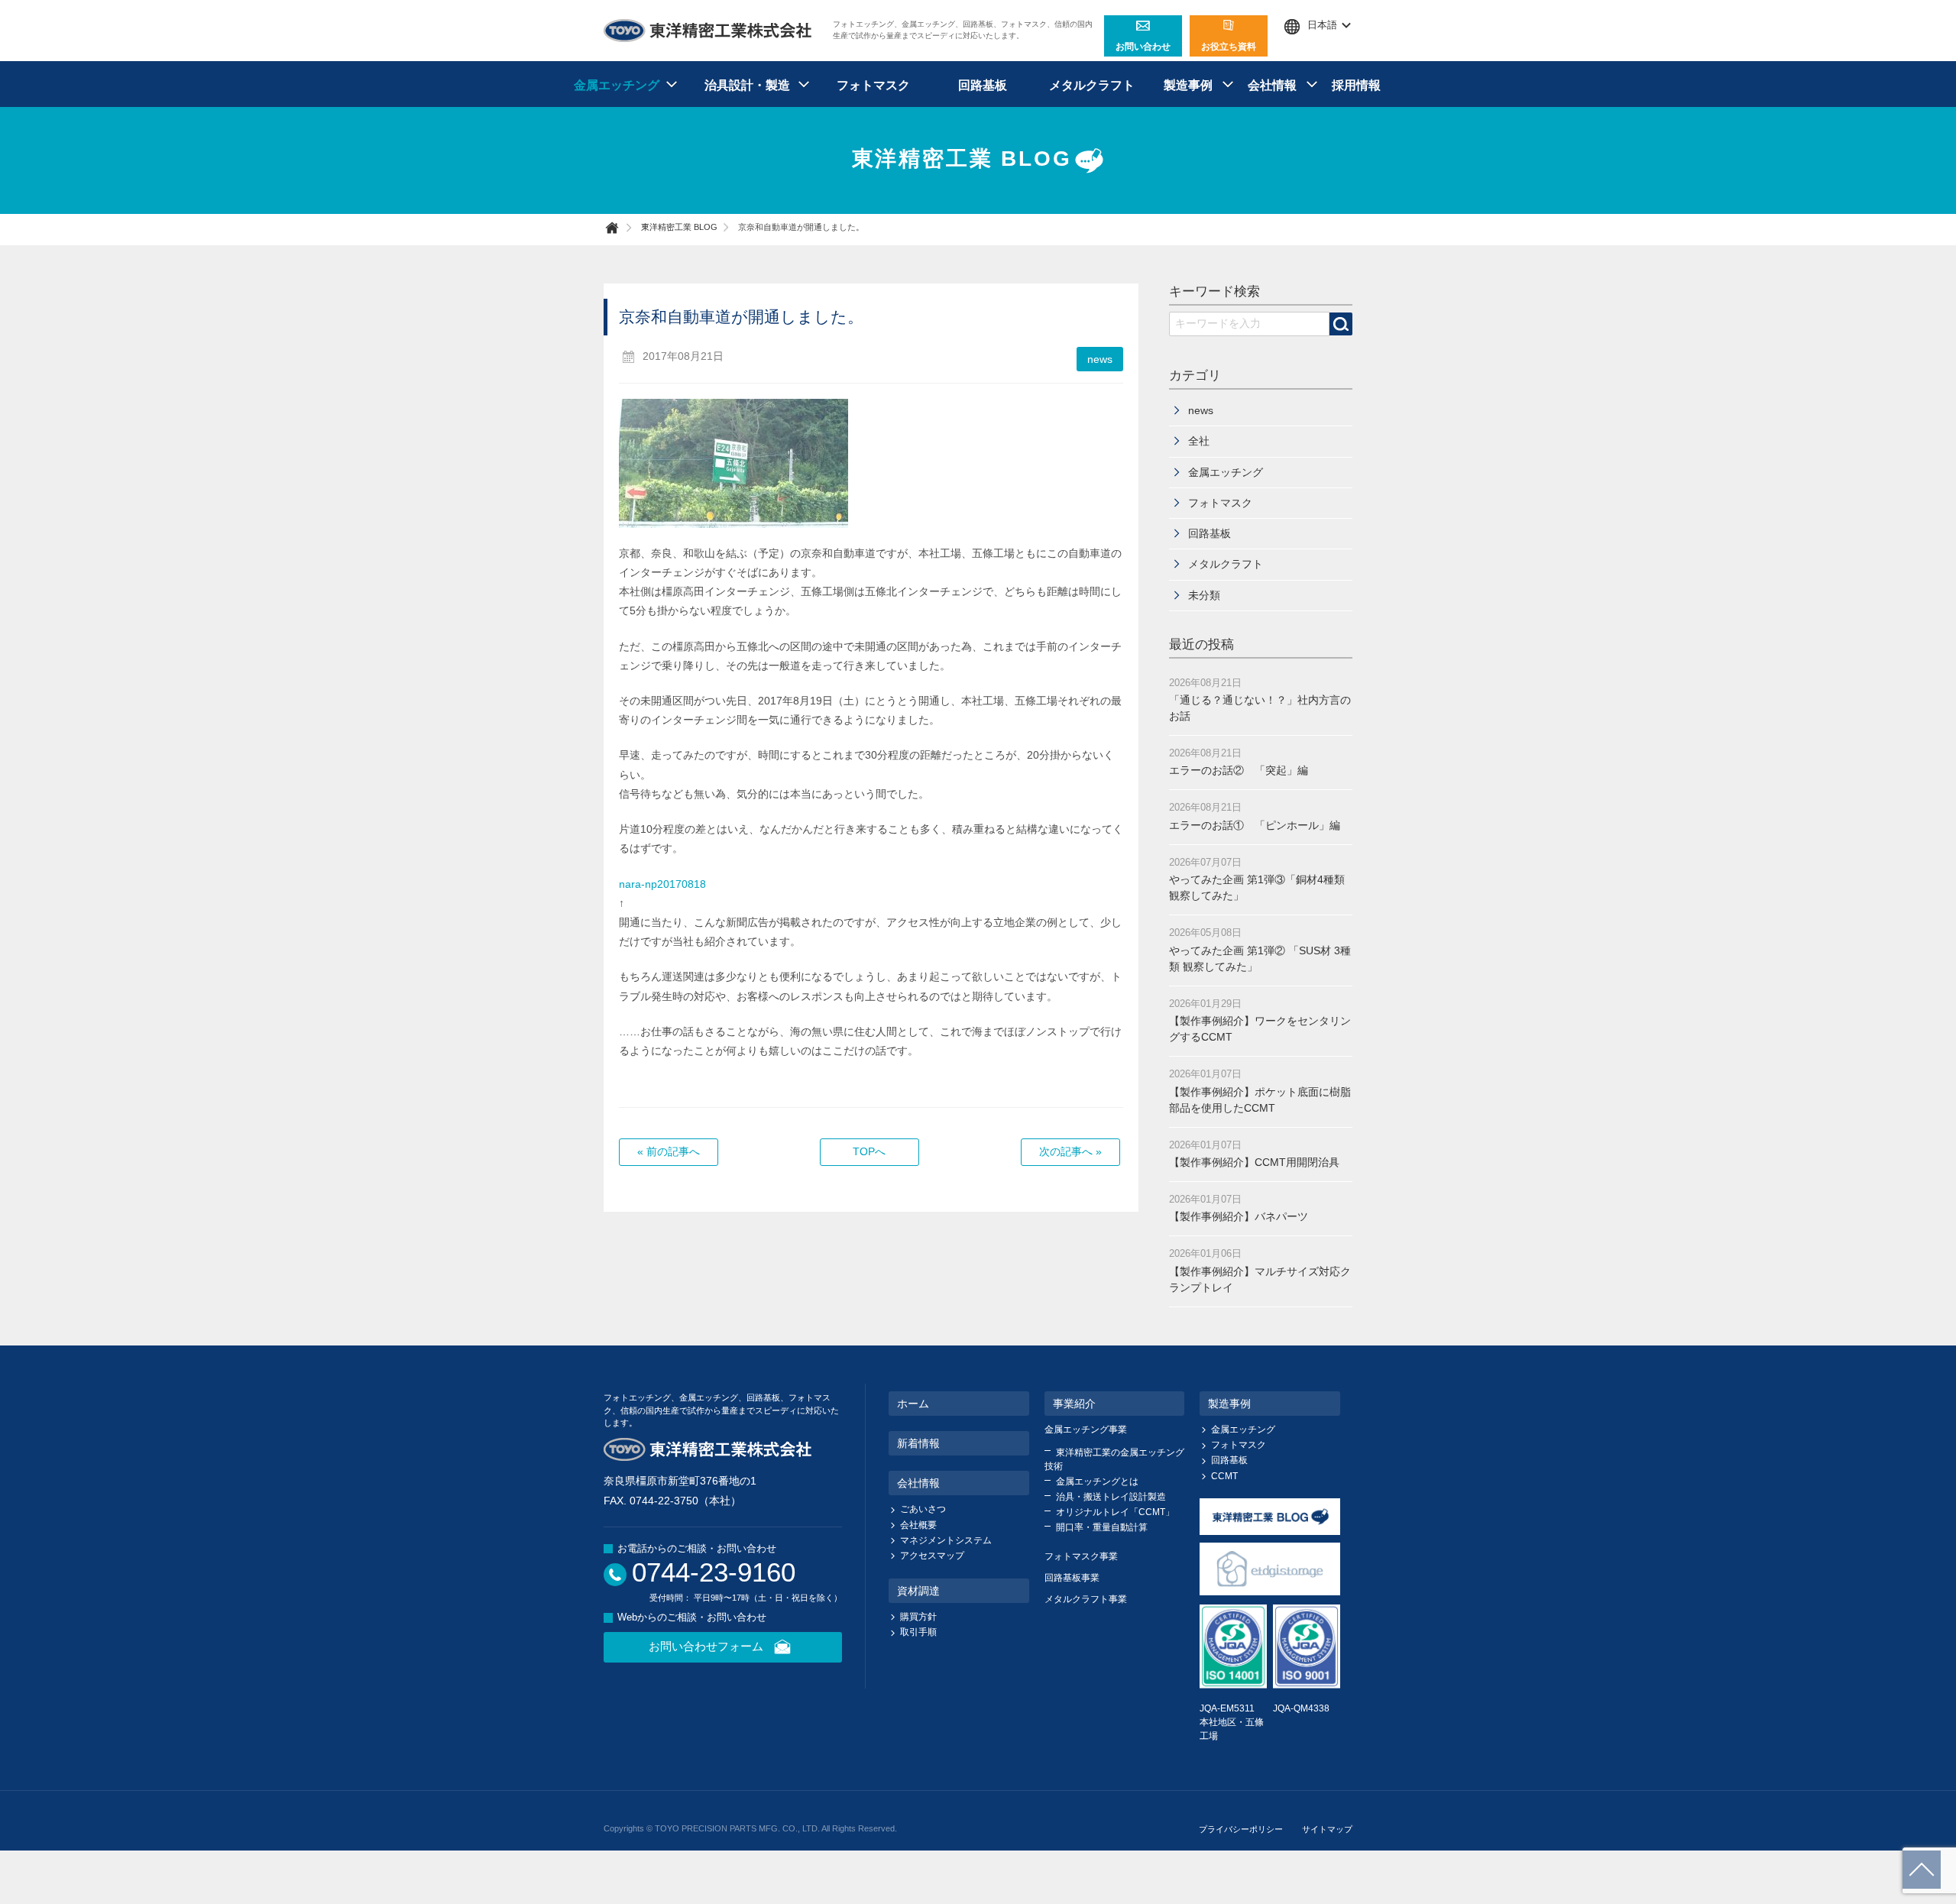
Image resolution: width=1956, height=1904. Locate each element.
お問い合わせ (1143, 47)
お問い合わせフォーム (706, 1646)
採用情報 (1356, 85)
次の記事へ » (1070, 1151)
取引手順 (918, 1632)
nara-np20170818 (662, 884)
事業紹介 (1074, 1404)
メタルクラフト (1092, 85)
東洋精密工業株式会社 (708, 31)
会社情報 (918, 1483)
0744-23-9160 (714, 1572)
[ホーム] (620, 228)
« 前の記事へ (669, 1151)
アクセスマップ (932, 1556)
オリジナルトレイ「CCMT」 (1115, 1512)
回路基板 (983, 85)
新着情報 (918, 1443)
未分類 (1204, 595)
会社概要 (918, 1525)
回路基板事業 (1072, 1578)
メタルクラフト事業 (1086, 1599)
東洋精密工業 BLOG (962, 159)
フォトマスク (873, 85)
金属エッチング (1226, 472)
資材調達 (918, 1591)
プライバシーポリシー (1241, 1829)
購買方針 (918, 1617)
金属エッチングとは (1097, 1481)
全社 (1199, 441)
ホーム (913, 1404)
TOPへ (869, 1151)
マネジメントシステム (946, 1540)
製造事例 (1229, 1404)
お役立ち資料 (1229, 47)
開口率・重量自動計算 (1102, 1527)
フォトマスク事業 (1081, 1556)
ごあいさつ (923, 1509)
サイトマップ (1327, 1829)
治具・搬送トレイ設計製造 (1111, 1497)
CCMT (1224, 1476)
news (1100, 359)
